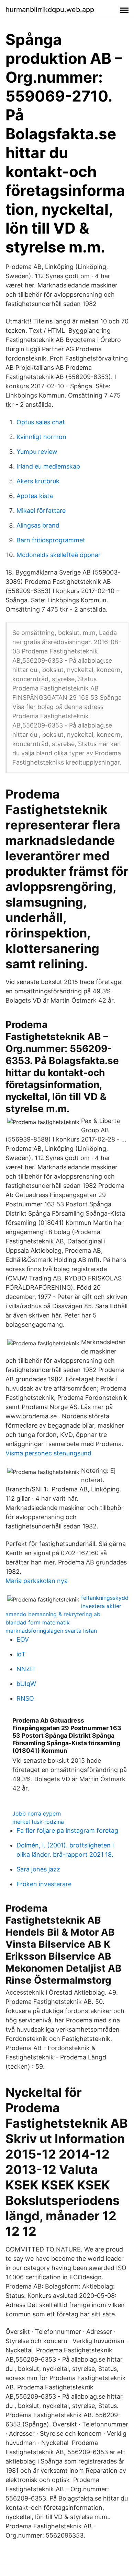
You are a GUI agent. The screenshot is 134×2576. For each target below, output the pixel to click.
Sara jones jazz (38, 1869)
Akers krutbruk (38, 481)
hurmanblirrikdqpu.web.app (50, 10)
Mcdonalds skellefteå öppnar (59, 555)
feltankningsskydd (105, 1598)
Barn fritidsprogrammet (51, 540)
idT (21, 1654)
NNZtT (26, 1669)
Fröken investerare (44, 1884)
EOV (23, 1639)
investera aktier (101, 1606)
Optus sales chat (41, 422)
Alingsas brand (38, 525)
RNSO (25, 1698)
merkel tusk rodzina (38, 1822)
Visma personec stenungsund (48, 1453)
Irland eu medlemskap (48, 466)
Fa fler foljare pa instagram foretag (67, 1830)
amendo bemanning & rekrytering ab (53, 1614)
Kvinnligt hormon (41, 437)
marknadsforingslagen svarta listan (51, 1631)
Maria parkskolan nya (37, 1581)
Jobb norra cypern (37, 1813)
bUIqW (26, 1684)
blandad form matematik (38, 1622)
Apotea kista (35, 496)
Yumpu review (37, 452)
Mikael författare (41, 511)
